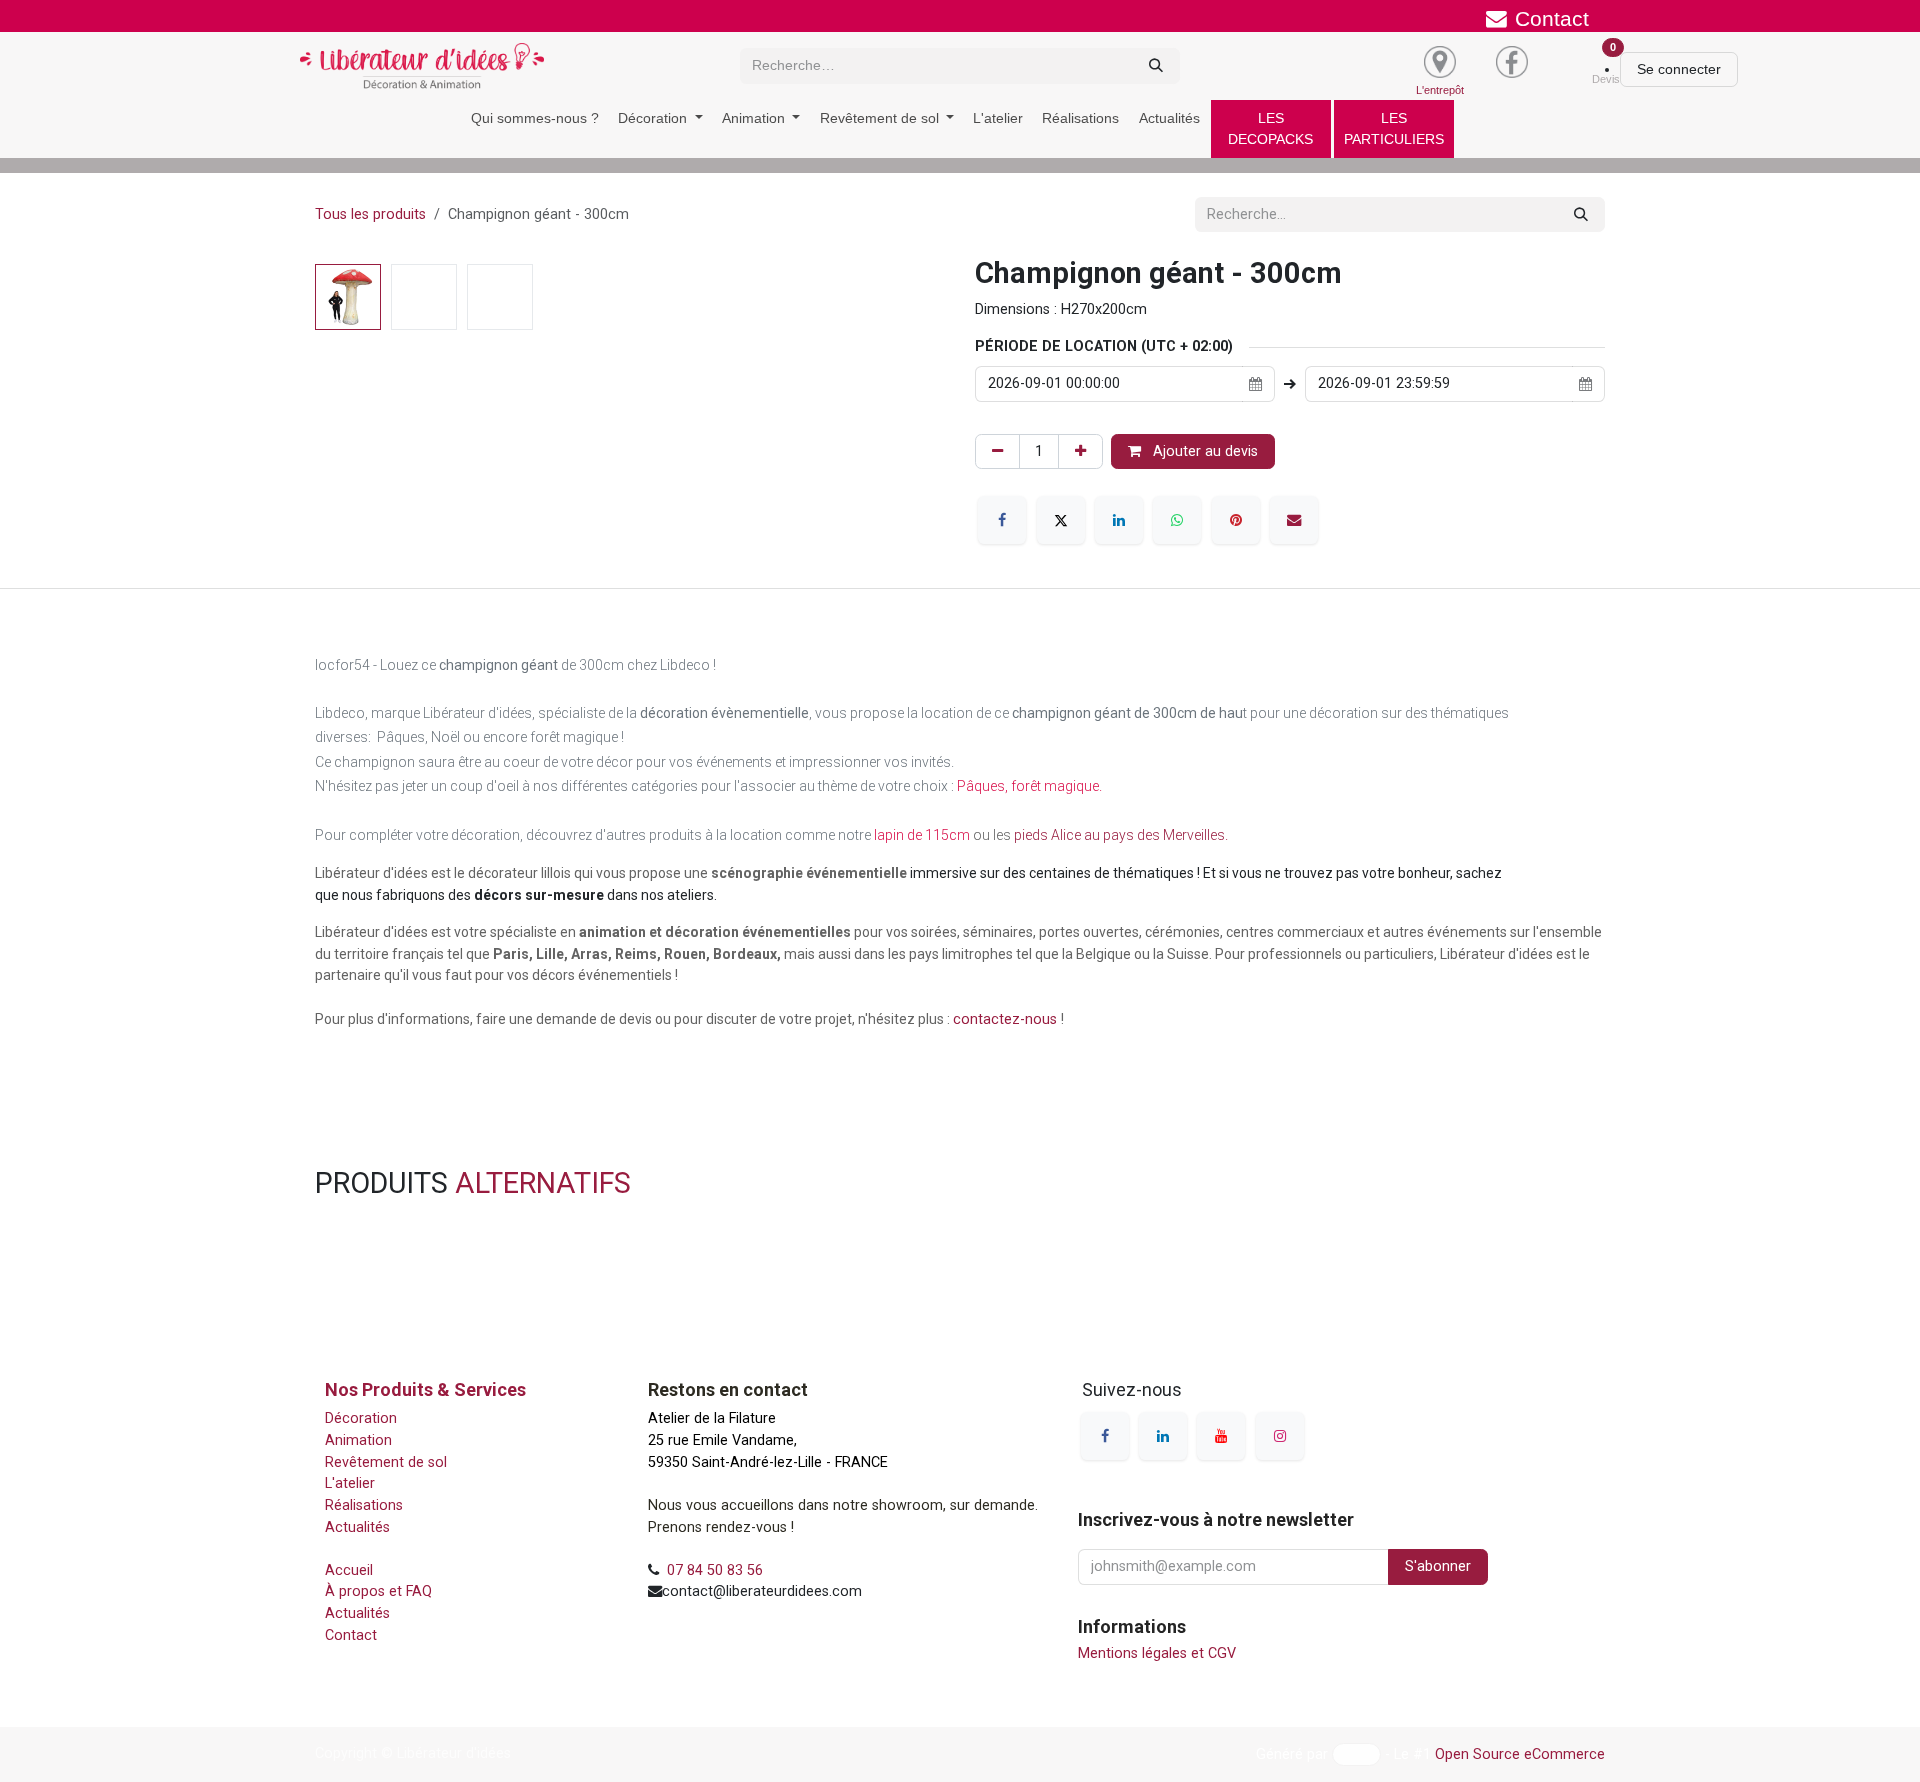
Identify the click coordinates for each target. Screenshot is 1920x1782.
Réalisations (364, 1505)
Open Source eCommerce (1520, 1753)
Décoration (361, 1418)
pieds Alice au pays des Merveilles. (1121, 835)
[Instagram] (1280, 1436)
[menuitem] (535, 118)
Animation (360, 1440)
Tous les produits (370, 214)
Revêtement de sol (390, 1462)
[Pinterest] (1236, 520)
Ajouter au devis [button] (1203, 451)
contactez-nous (1007, 1019)
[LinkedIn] (1119, 520)
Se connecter (1679, 69)
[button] (346, 270)
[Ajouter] (1080, 452)
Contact (353, 1635)
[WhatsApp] (1177, 520)
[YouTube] (1221, 1436)
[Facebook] (1002, 520)
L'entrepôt (1440, 90)
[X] (1061, 520)
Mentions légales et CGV (1157, 1653)
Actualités (357, 1527)
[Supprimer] (997, 452)
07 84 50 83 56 (715, 1570)
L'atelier (350, 1483)
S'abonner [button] (1438, 1566)
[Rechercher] (1156, 66)
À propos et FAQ (382, 1591)
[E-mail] (1294, 520)
